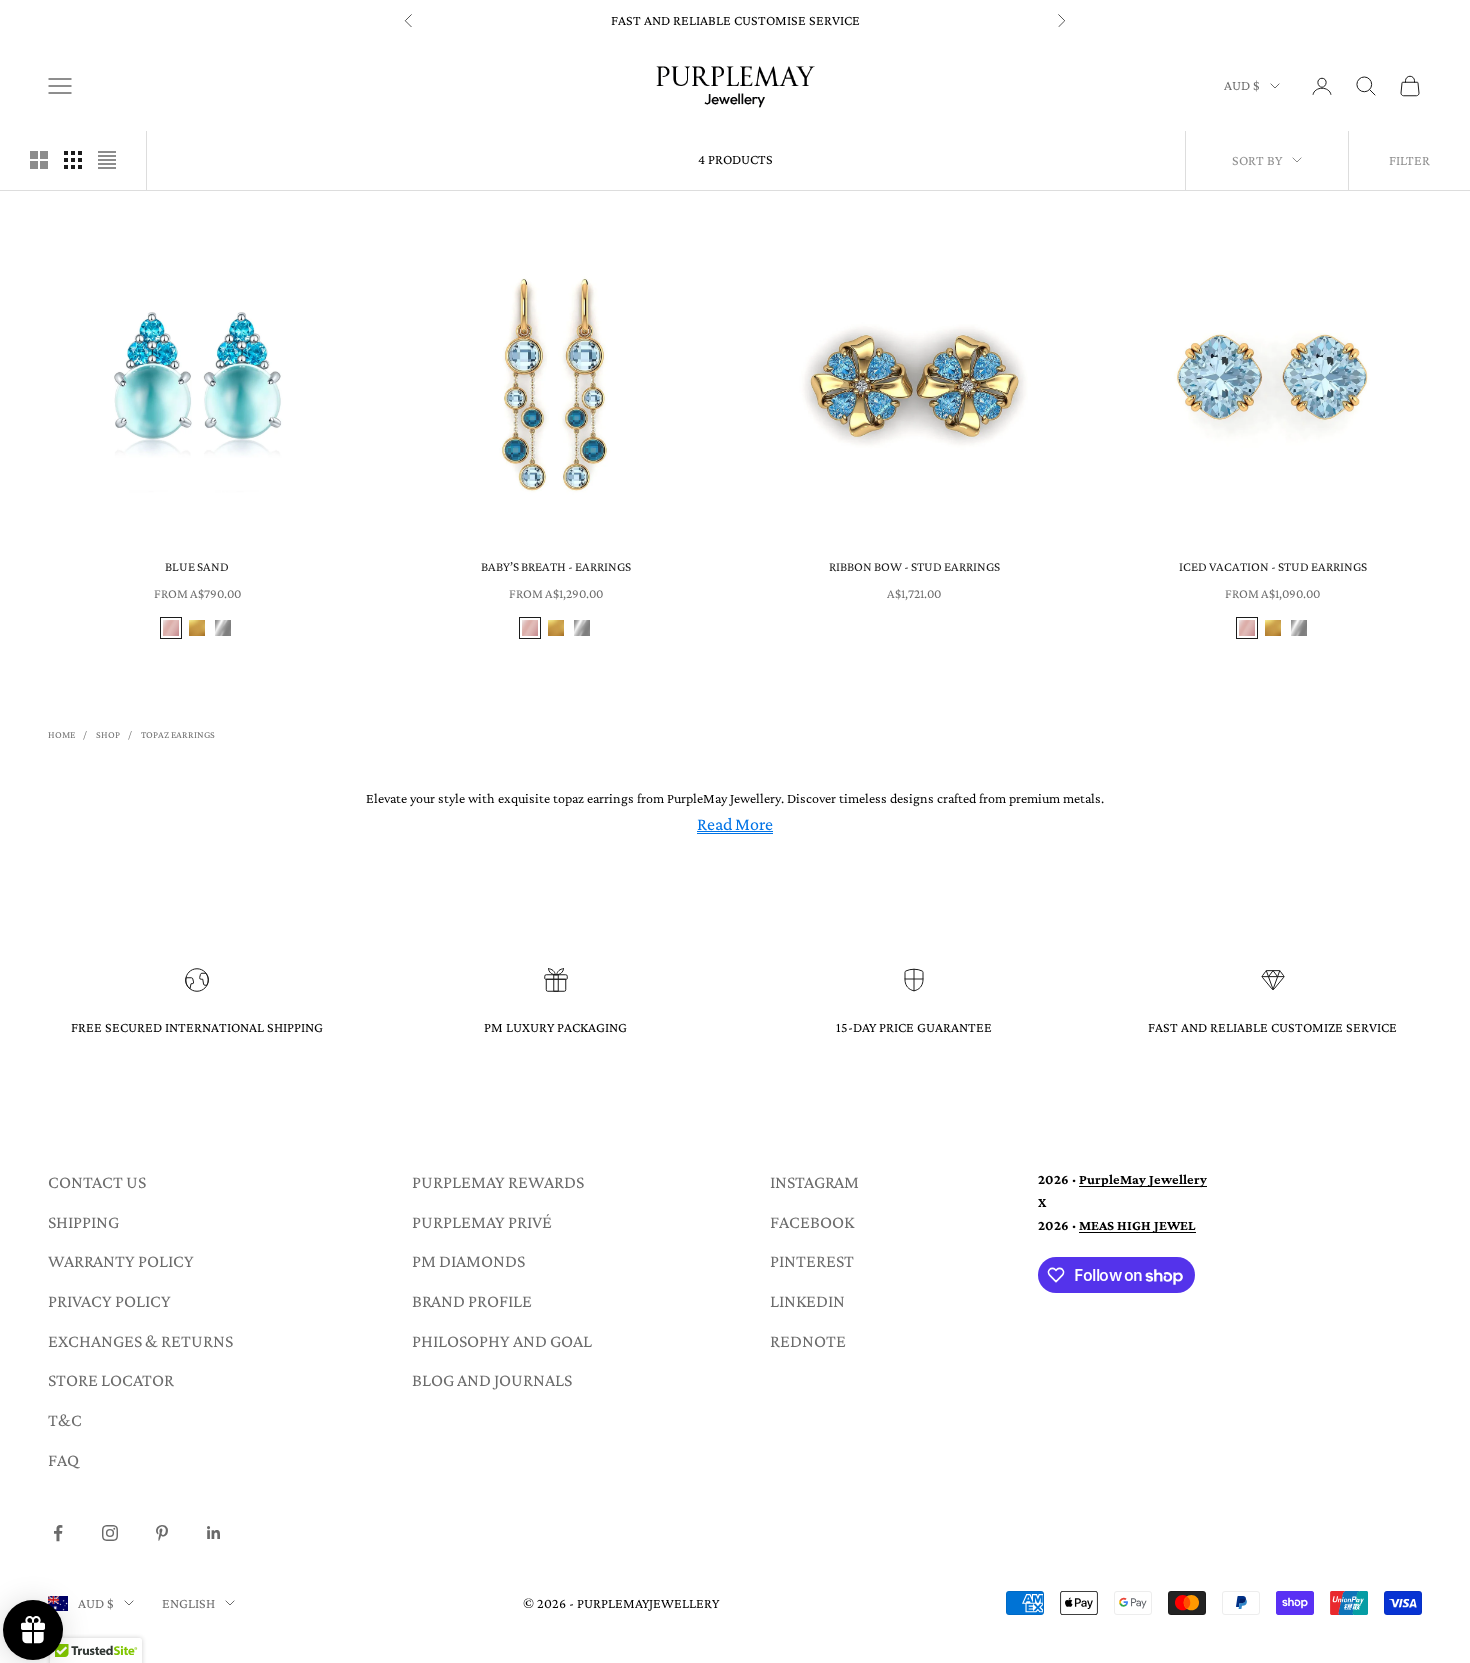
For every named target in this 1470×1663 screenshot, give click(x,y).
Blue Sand (197, 566)
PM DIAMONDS (468, 1261)
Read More (735, 824)
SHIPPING (83, 1222)
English (188, 1603)
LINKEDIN (807, 1301)
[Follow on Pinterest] (162, 1533)
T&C (65, 1420)
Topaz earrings (178, 734)
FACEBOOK (812, 1222)
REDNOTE (808, 1341)
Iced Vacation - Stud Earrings (1273, 566)
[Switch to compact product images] (107, 160)
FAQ (63, 1460)
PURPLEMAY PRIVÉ (482, 1222)
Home (61, 734)
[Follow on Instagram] (110, 1533)
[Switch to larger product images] (39, 160)
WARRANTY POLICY (121, 1261)
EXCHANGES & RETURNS (140, 1341)
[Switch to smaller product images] (73, 160)
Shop (108, 734)
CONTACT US (97, 1182)
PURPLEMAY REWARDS (498, 1182)
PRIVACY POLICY (109, 1301)
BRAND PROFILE (472, 1301)
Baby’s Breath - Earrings (556, 566)
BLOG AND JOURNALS (492, 1380)
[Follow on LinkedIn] (214, 1533)
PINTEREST (812, 1261)
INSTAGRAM (814, 1182)
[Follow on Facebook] (58, 1533)
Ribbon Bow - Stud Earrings (914, 566)
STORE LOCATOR (111, 1380)
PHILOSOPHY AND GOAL (502, 1341)
